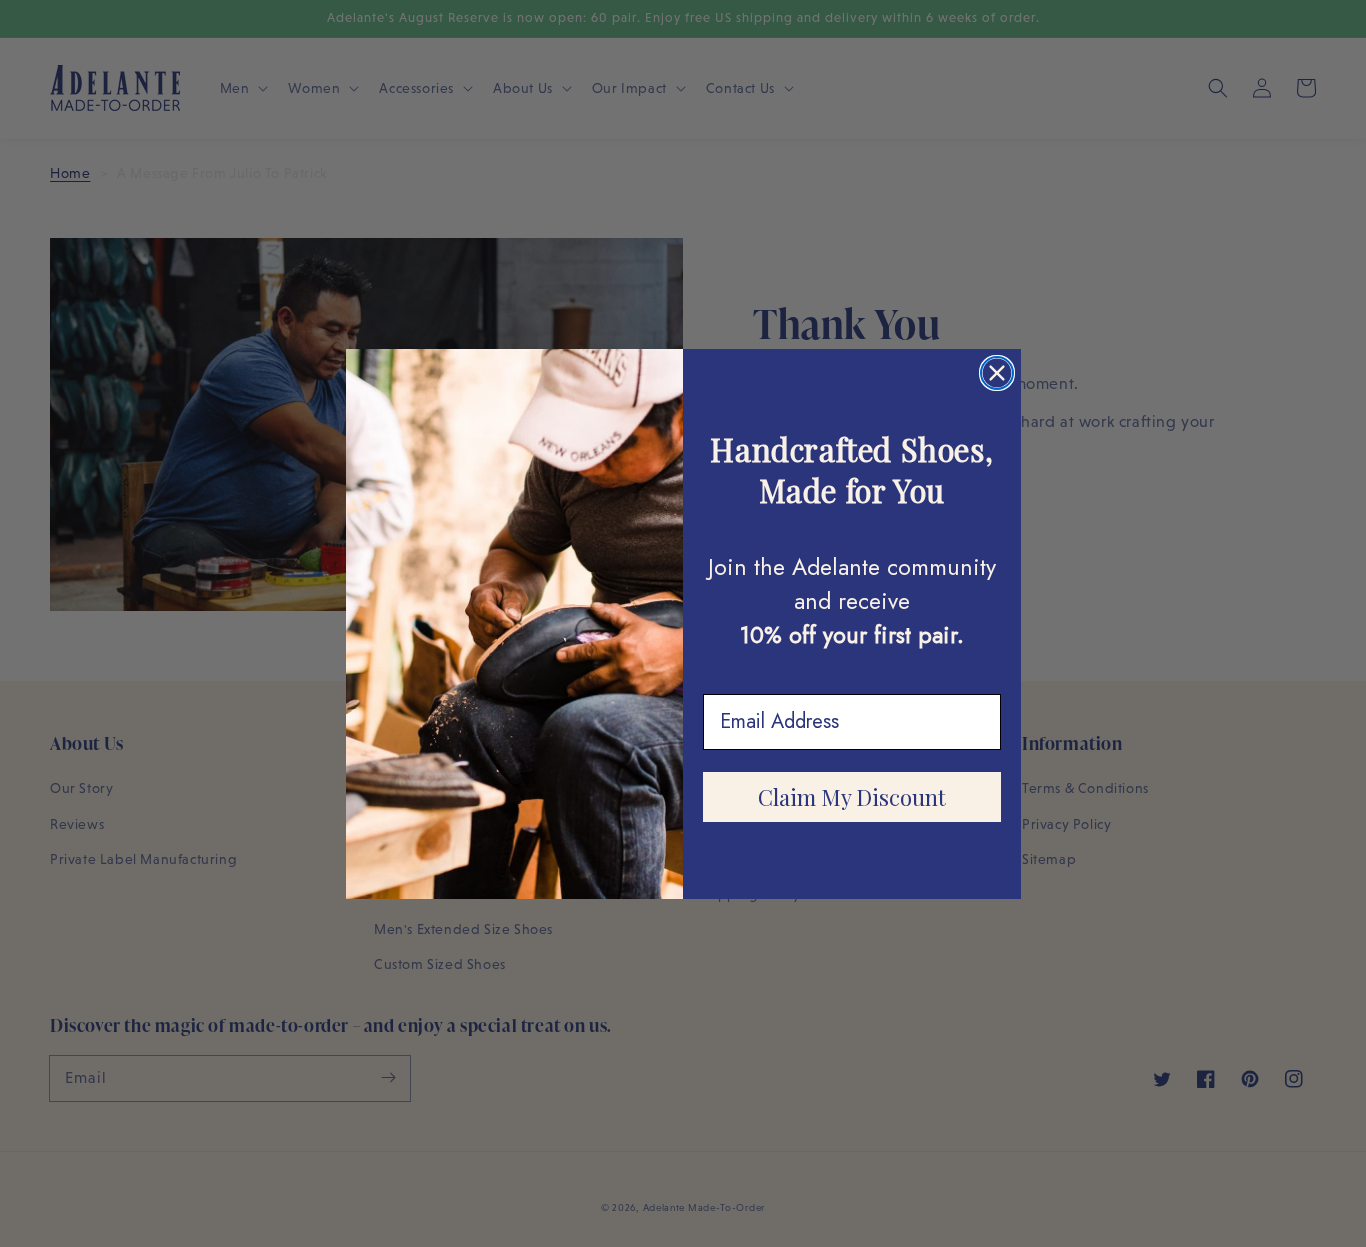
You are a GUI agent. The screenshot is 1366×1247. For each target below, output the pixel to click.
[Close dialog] (997, 373)
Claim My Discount (852, 797)
